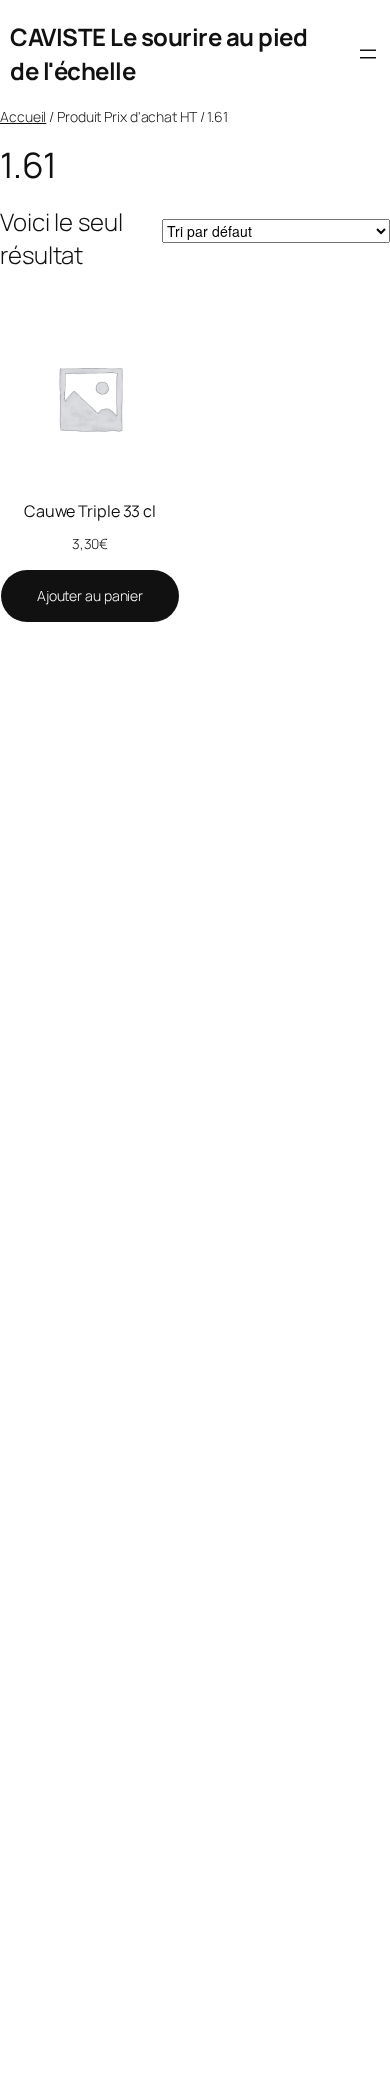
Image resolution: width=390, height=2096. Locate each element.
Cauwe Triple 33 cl (90, 511)
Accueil (23, 116)
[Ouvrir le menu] (368, 54)
